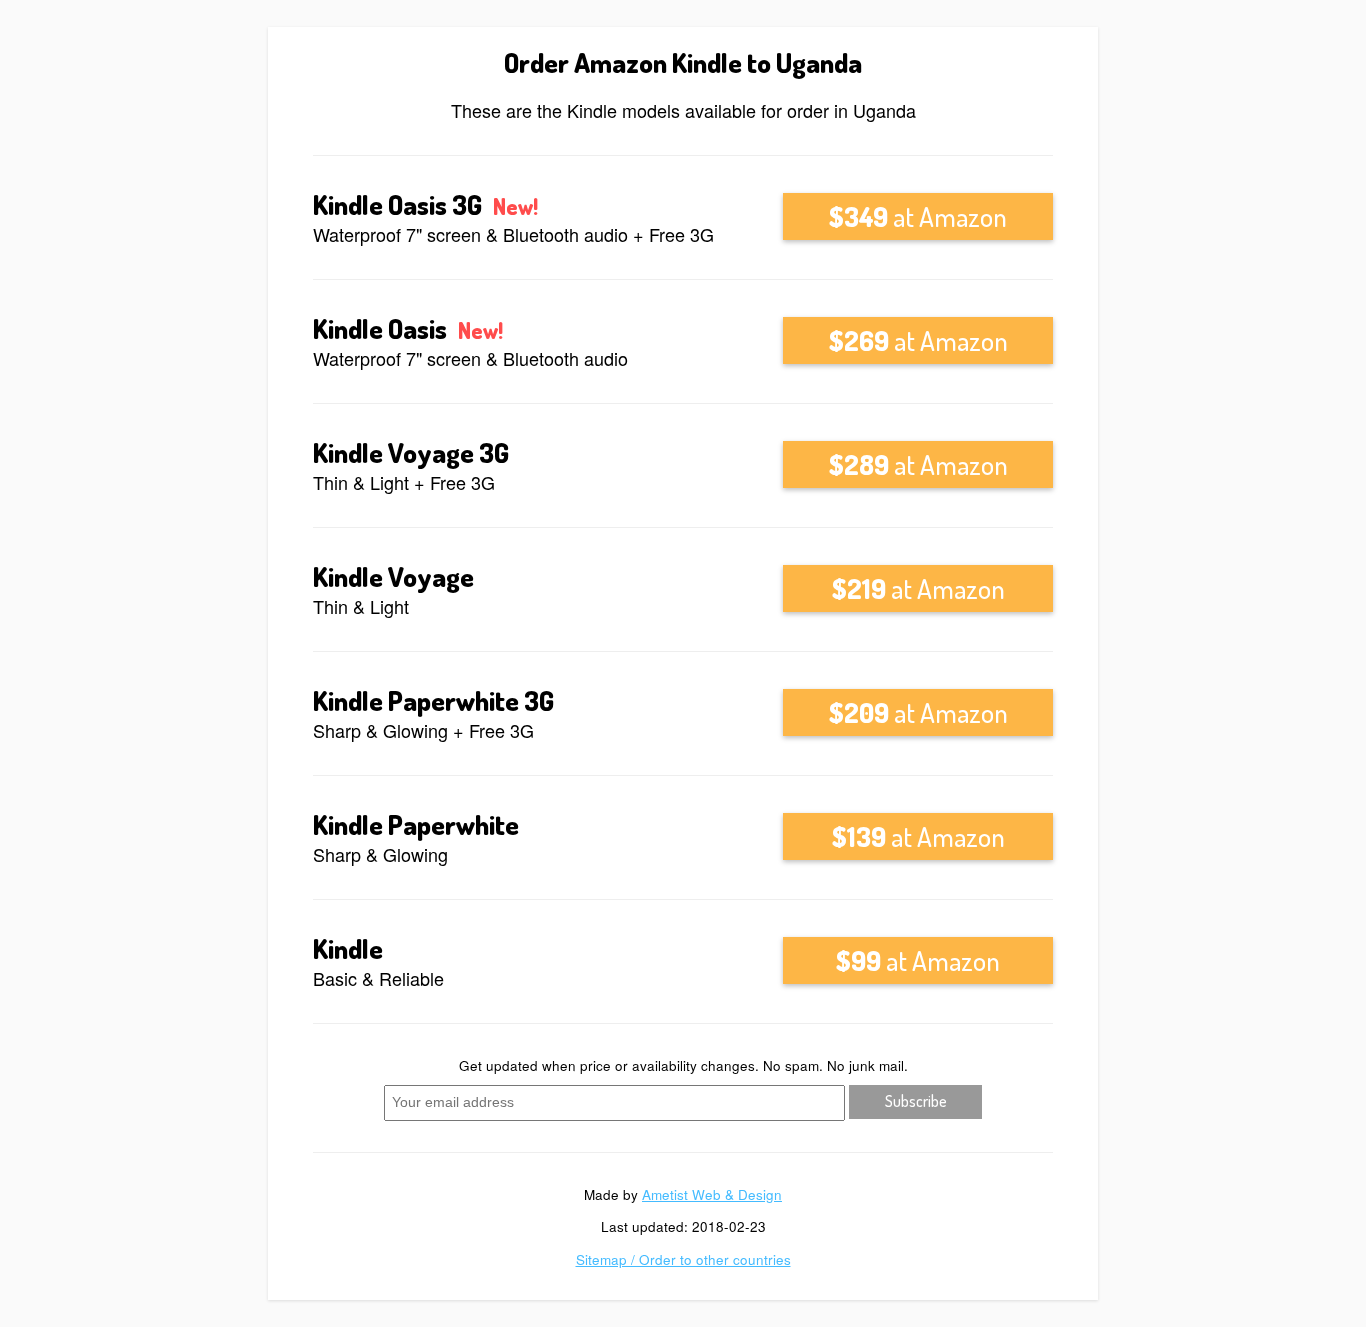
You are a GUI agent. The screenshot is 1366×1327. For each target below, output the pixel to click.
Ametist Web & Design (712, 1194)
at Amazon (918, 216)
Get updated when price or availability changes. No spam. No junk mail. (683, 1065)
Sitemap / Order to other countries (683, 1259)
